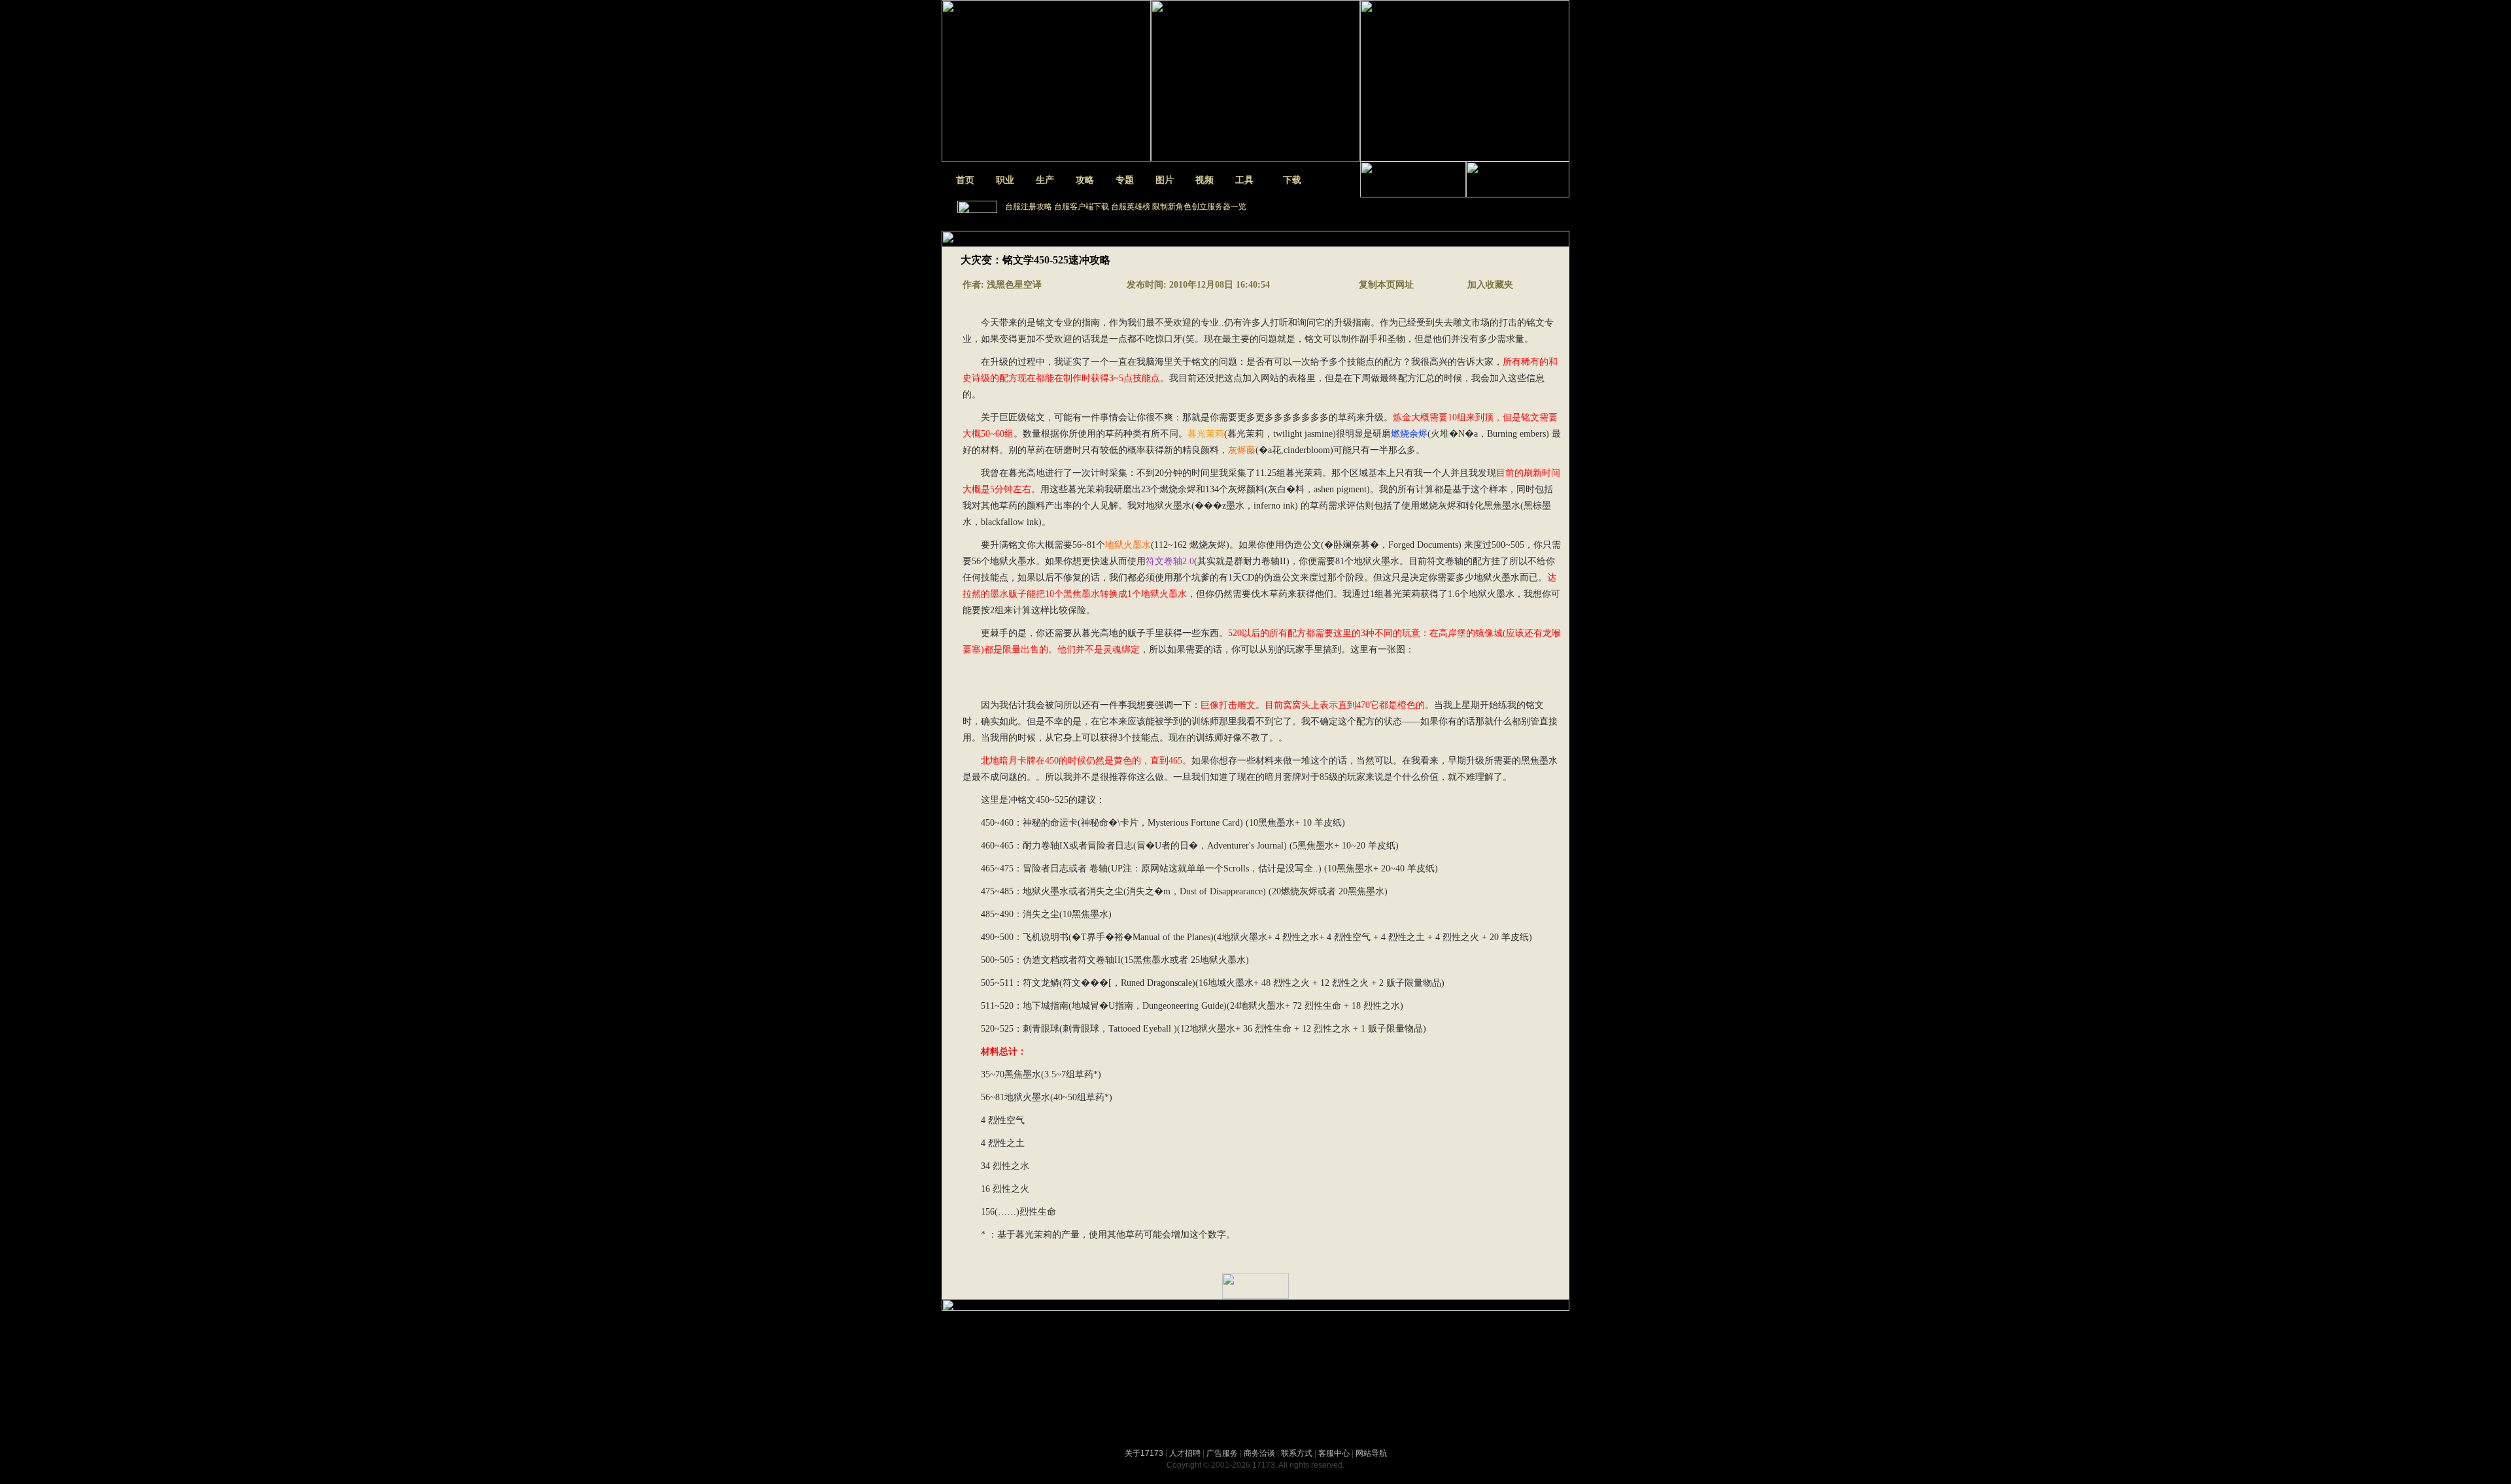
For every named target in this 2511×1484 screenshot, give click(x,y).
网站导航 (1371, 1453)
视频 (1204, 180)
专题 (1125, 180)
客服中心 (1334, 1453)
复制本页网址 (1385, 285)
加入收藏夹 (1490, 285)
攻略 (1085, 180)
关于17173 (1144, 1453)
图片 (1165, 180)
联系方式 (1297, 1453)
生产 (1045, 180)
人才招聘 (1185, 1453)
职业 (1005, 180)
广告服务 (1222, 1453)
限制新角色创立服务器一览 (1199, 207)
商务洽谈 (1259, 1453)
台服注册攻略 (1029, 207)
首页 (965, 180)
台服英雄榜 (1131, 207)
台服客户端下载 (1082, 207)
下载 (1292, 180)
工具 (1244, 180)
